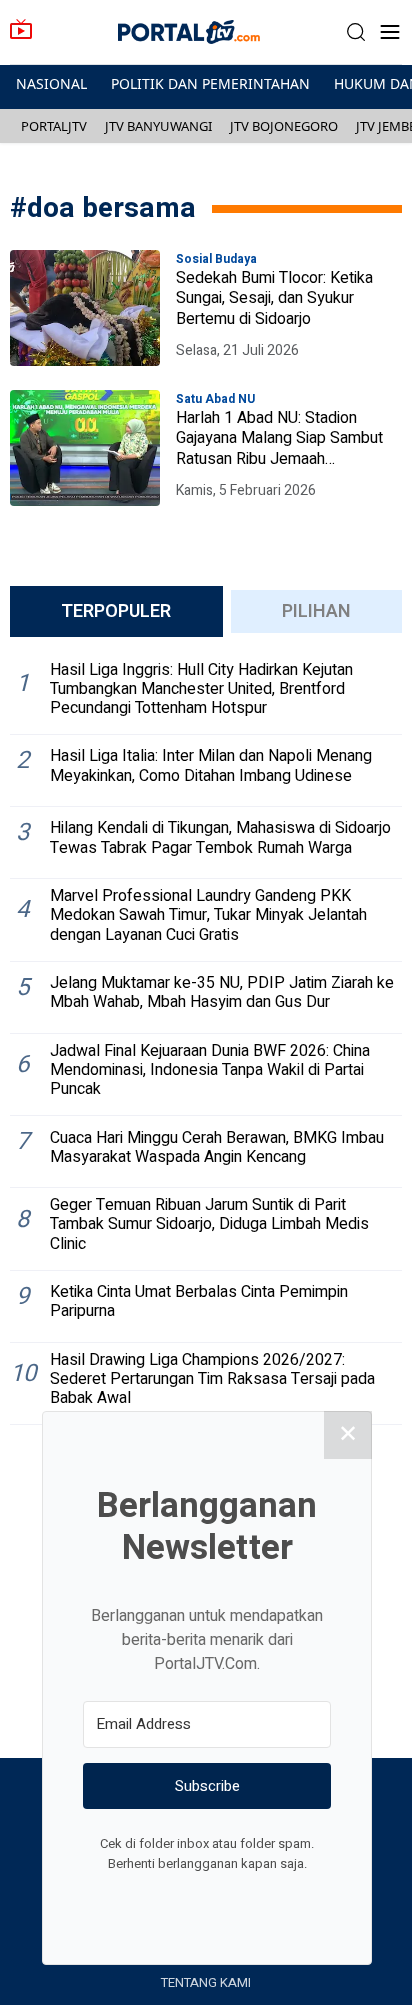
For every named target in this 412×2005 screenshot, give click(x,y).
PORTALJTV (54, 126)
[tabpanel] (206, 1039)
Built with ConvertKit (289, 1901)
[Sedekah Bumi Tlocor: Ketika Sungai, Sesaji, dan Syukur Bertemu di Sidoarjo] (85, 308)
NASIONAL (51, 83)
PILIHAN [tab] (316, 611)
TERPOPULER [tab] (116, 611)
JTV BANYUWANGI (158, 126)
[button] (356, 32)
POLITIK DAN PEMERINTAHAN (210, 83)
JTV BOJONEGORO (284, 126)
